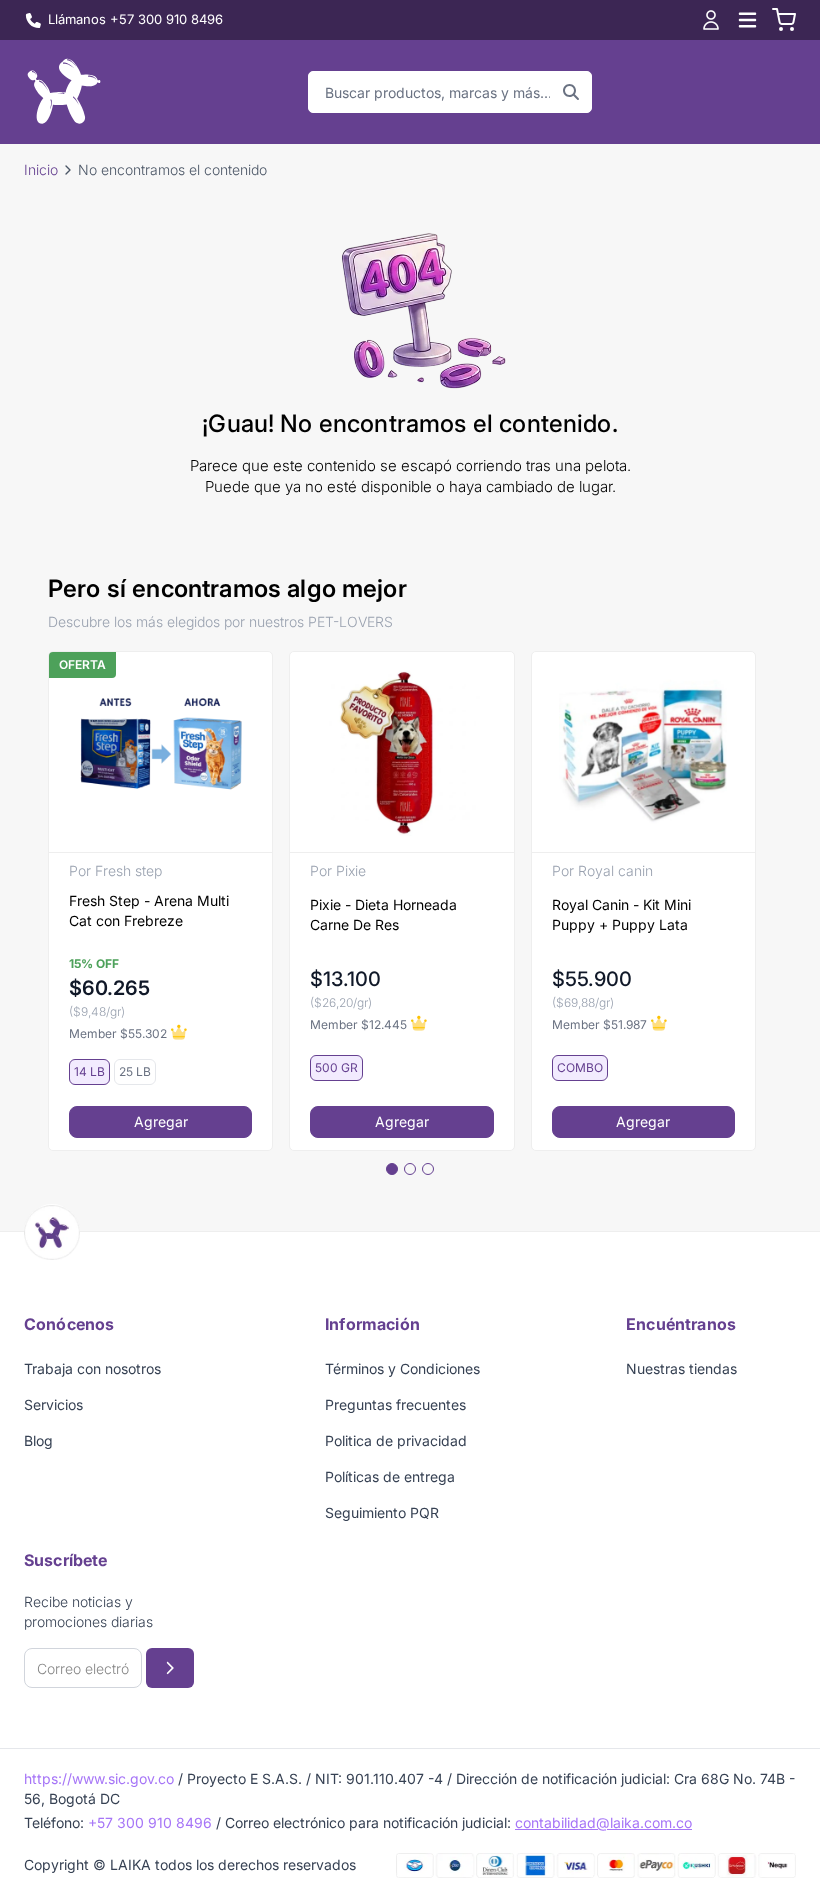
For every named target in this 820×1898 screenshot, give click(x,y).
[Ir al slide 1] (392, 1169)
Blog (38, 1440)
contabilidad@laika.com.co (603, 1822)
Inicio (41, 169)
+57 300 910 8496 (150, 1822)
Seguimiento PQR (382, 1512)
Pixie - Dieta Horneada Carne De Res (383, 914)
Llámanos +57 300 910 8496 (135, 19)
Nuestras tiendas (681, 1368)
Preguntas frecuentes (395, 1404)
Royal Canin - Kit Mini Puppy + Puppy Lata (621, 914)
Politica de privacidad (396, 1440)
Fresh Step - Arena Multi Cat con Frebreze (149, 910)
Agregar (161, 1121)
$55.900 (592, 979)
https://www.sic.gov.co (99, 1778)
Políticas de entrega (390, 1476)
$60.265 (109, 988)
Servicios (53, 1404)
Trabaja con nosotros (92, 1368)
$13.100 (345, 979)
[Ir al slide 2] (410, 1169)
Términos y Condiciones (402, 1368)
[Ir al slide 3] (428, 1169)
